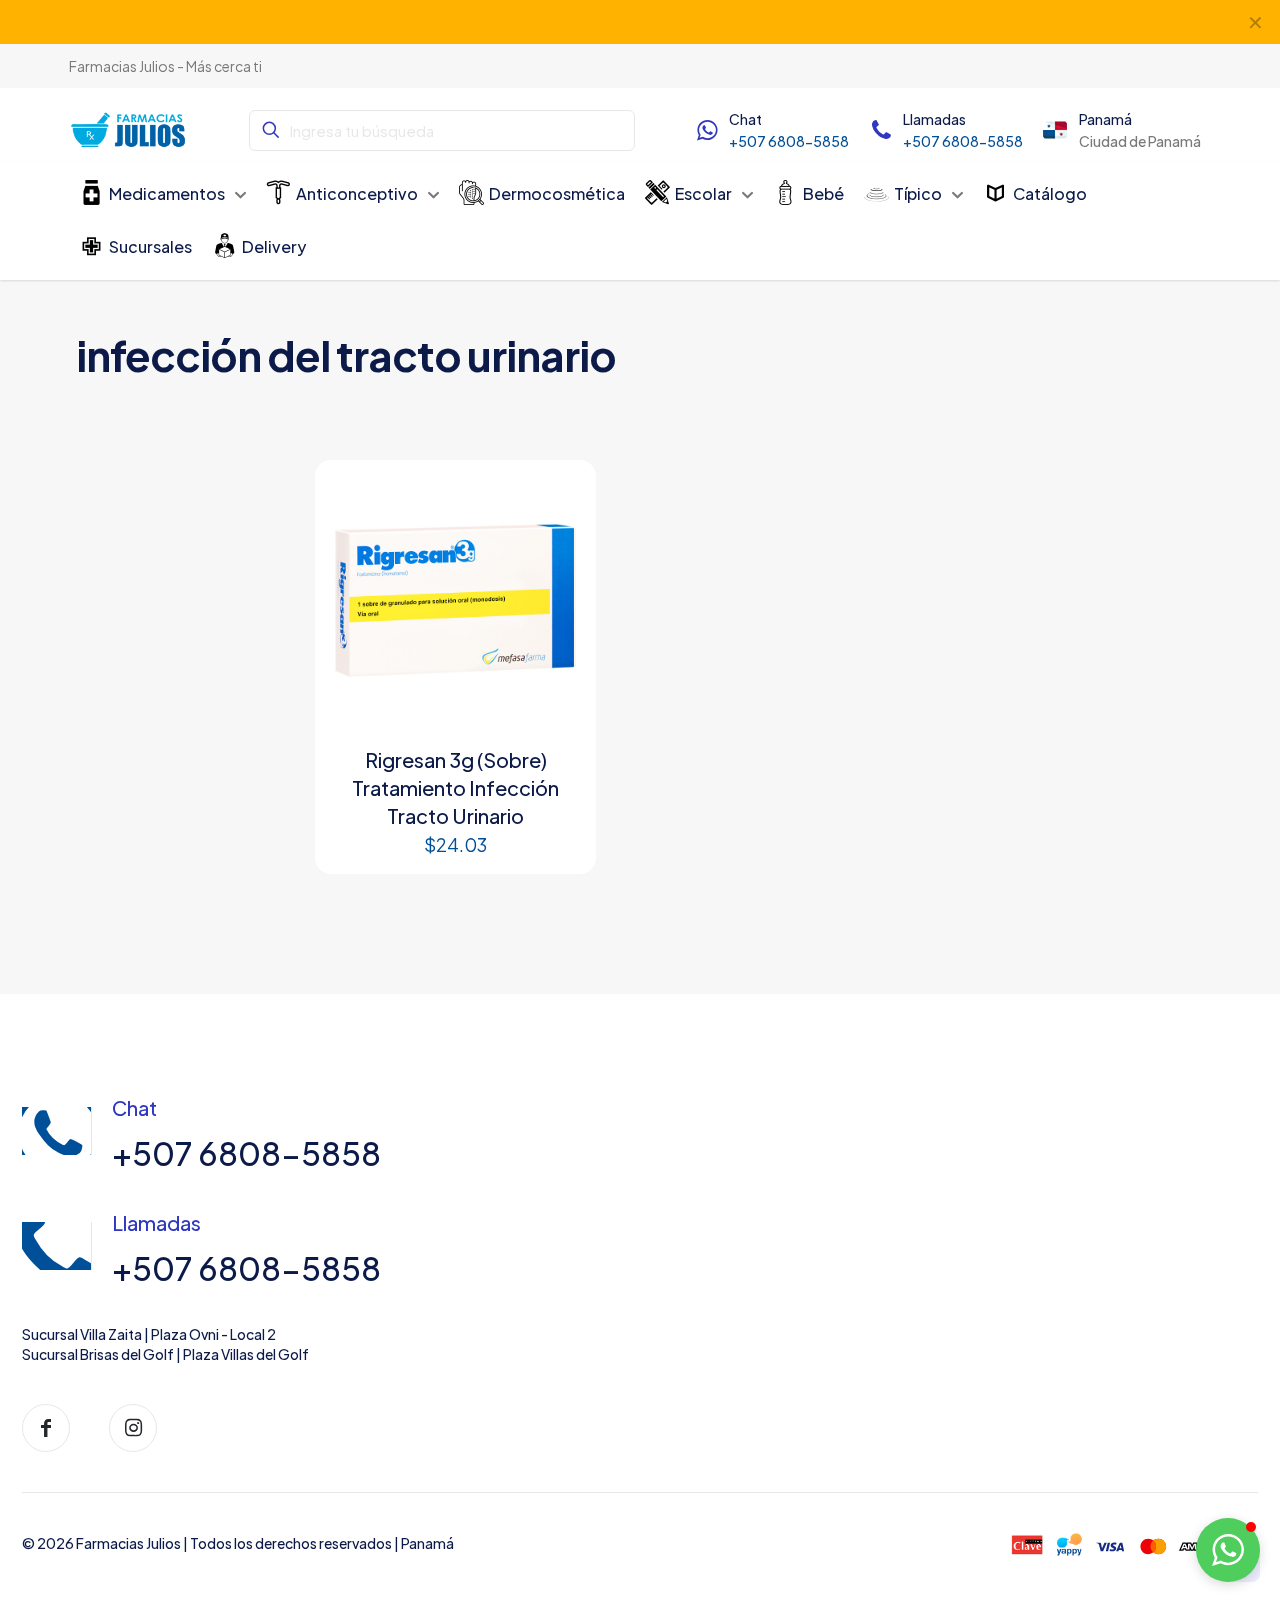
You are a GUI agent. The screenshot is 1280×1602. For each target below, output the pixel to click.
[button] (1228, 1550)
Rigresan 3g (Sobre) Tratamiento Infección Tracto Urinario (455, 787)
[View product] (558, 498)
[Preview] (558, 541)
